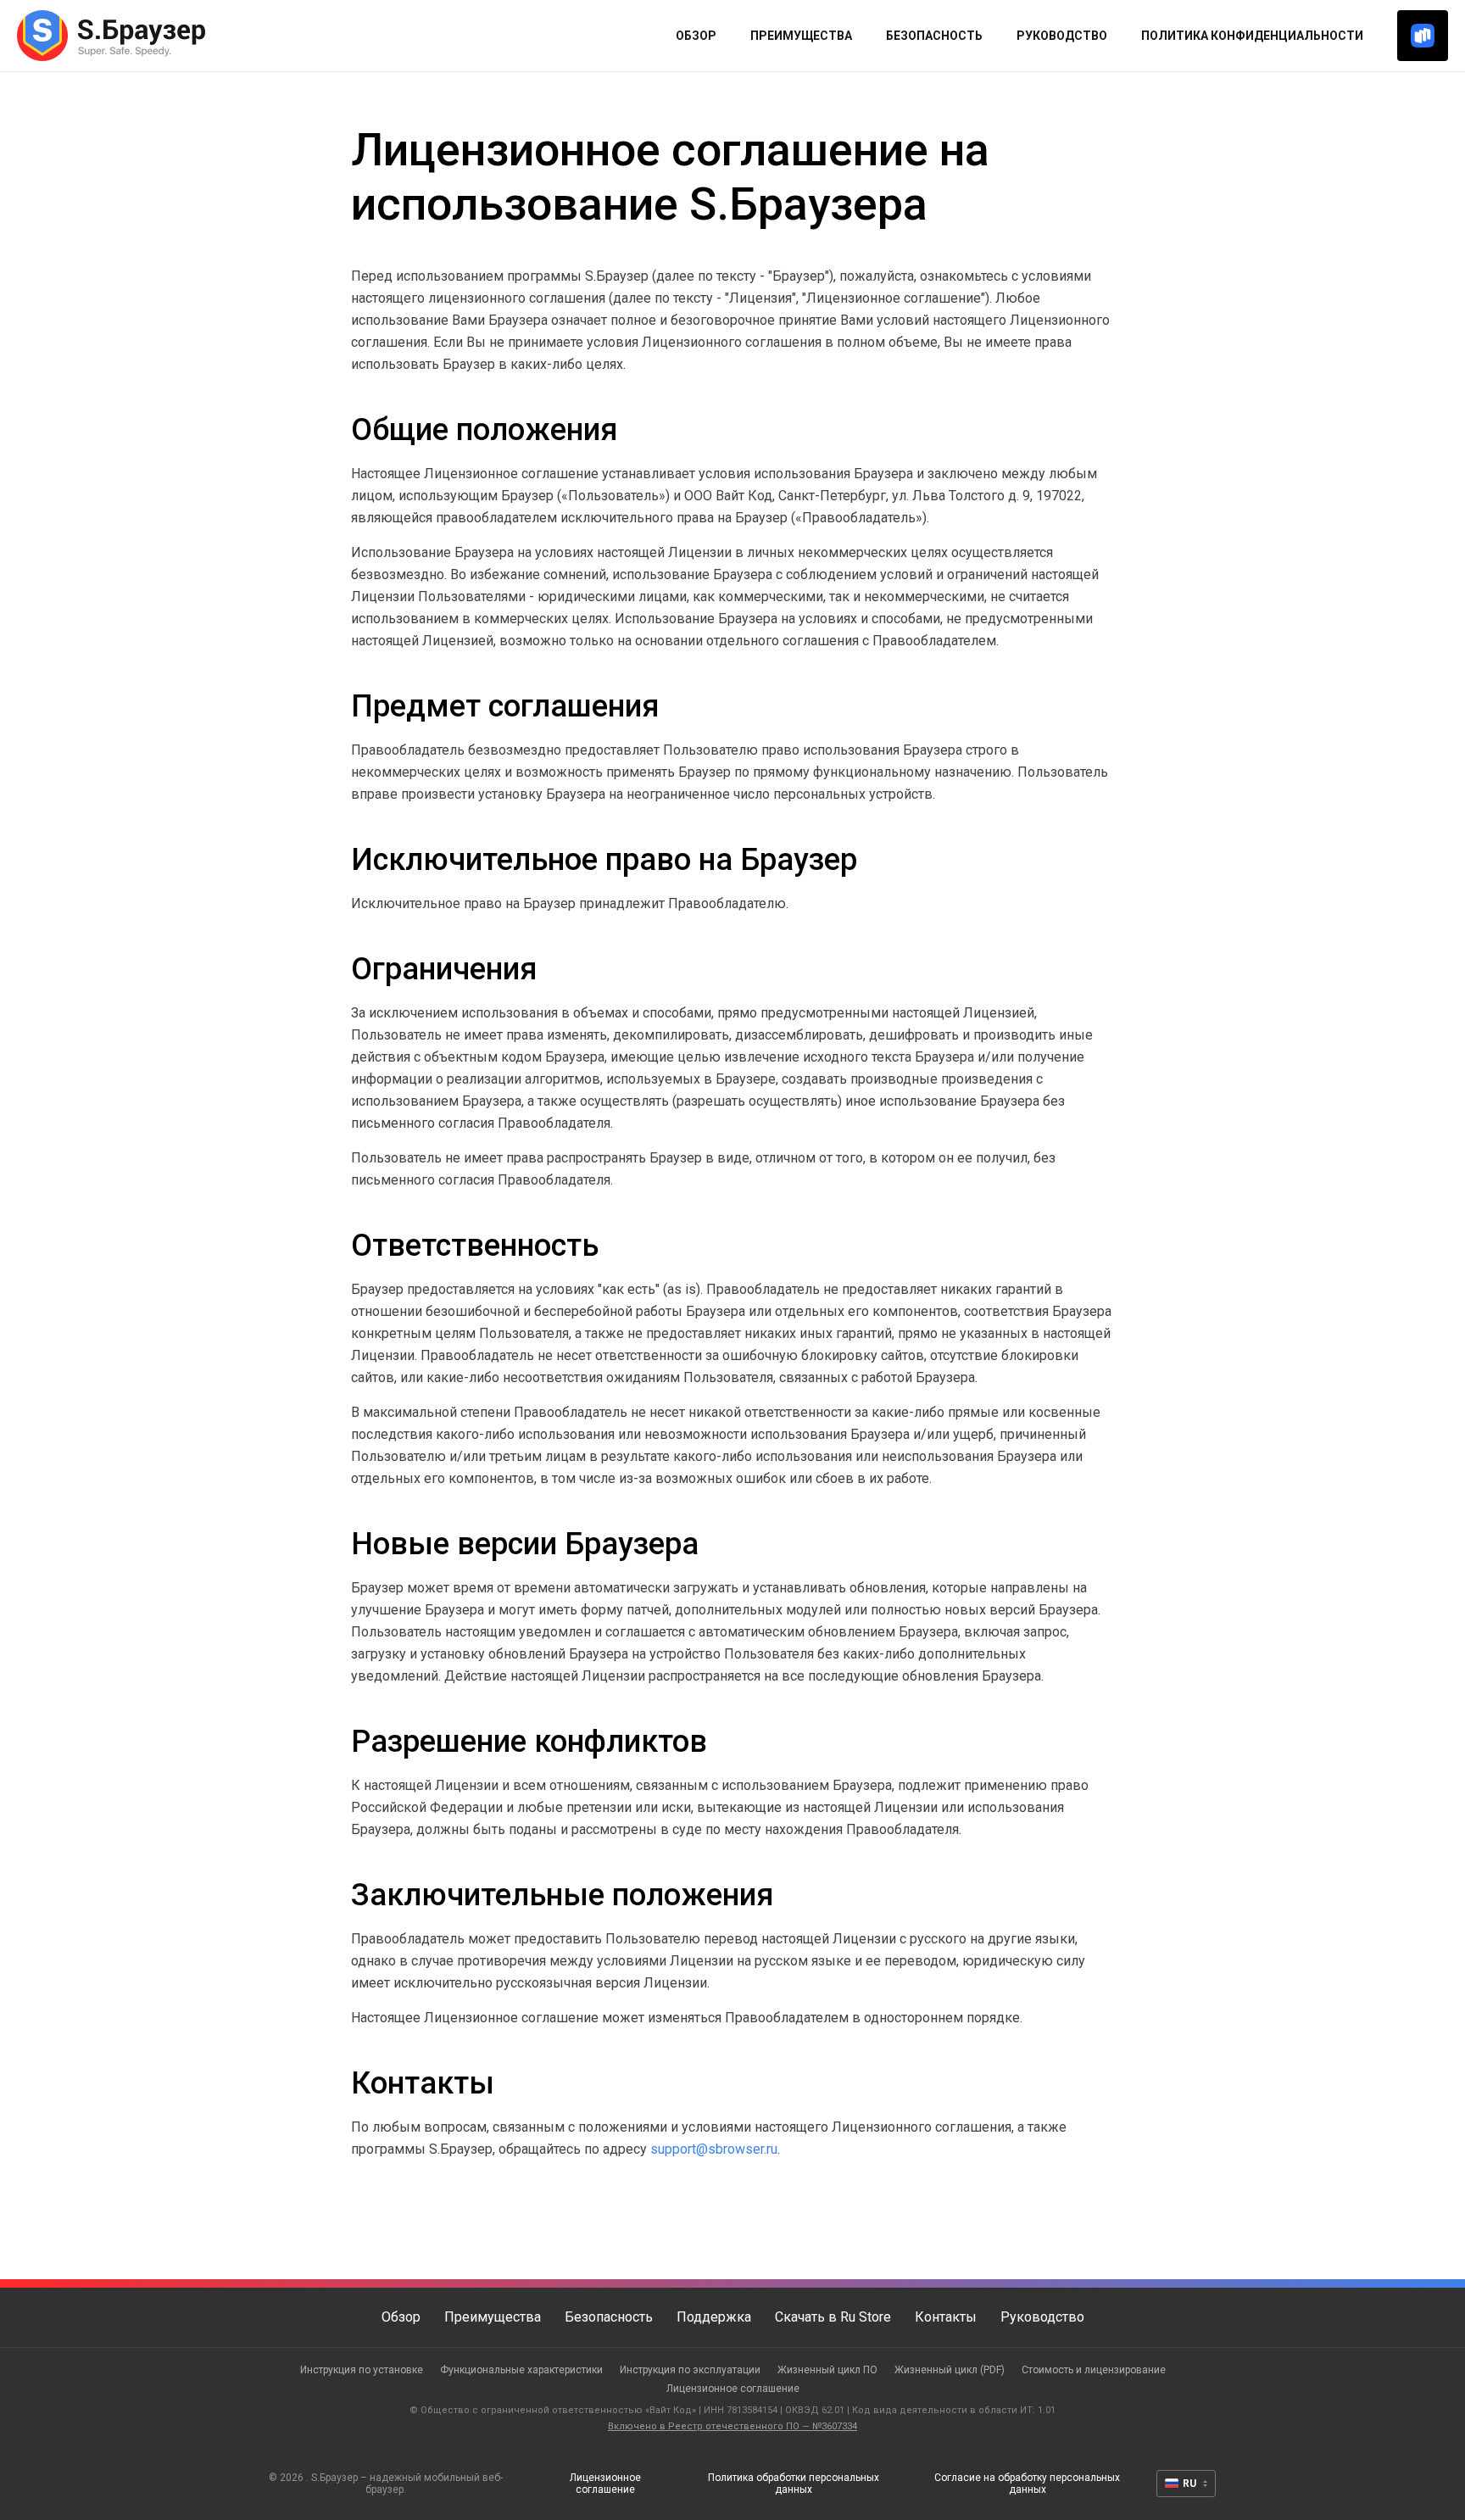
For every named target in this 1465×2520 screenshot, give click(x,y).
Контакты (946, 2317)
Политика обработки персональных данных (794, 2484)
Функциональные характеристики (521, 2370)
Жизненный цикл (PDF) (950, 2370)
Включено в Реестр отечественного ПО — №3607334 (732, 2426)
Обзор (696, 36)
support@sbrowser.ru (714, 2149)
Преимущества (801, 36)
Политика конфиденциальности (1252, 36)
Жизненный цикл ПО (827, 2370)
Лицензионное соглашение (733, 2389)
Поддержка (714, 2317)
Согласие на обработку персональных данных (1027, 2484)
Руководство (1062, 36)
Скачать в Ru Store (833, 2317)
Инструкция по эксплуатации (690, 2370)
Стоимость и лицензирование (1094, 2370)
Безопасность (934, 36)
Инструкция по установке (362, 2370)
